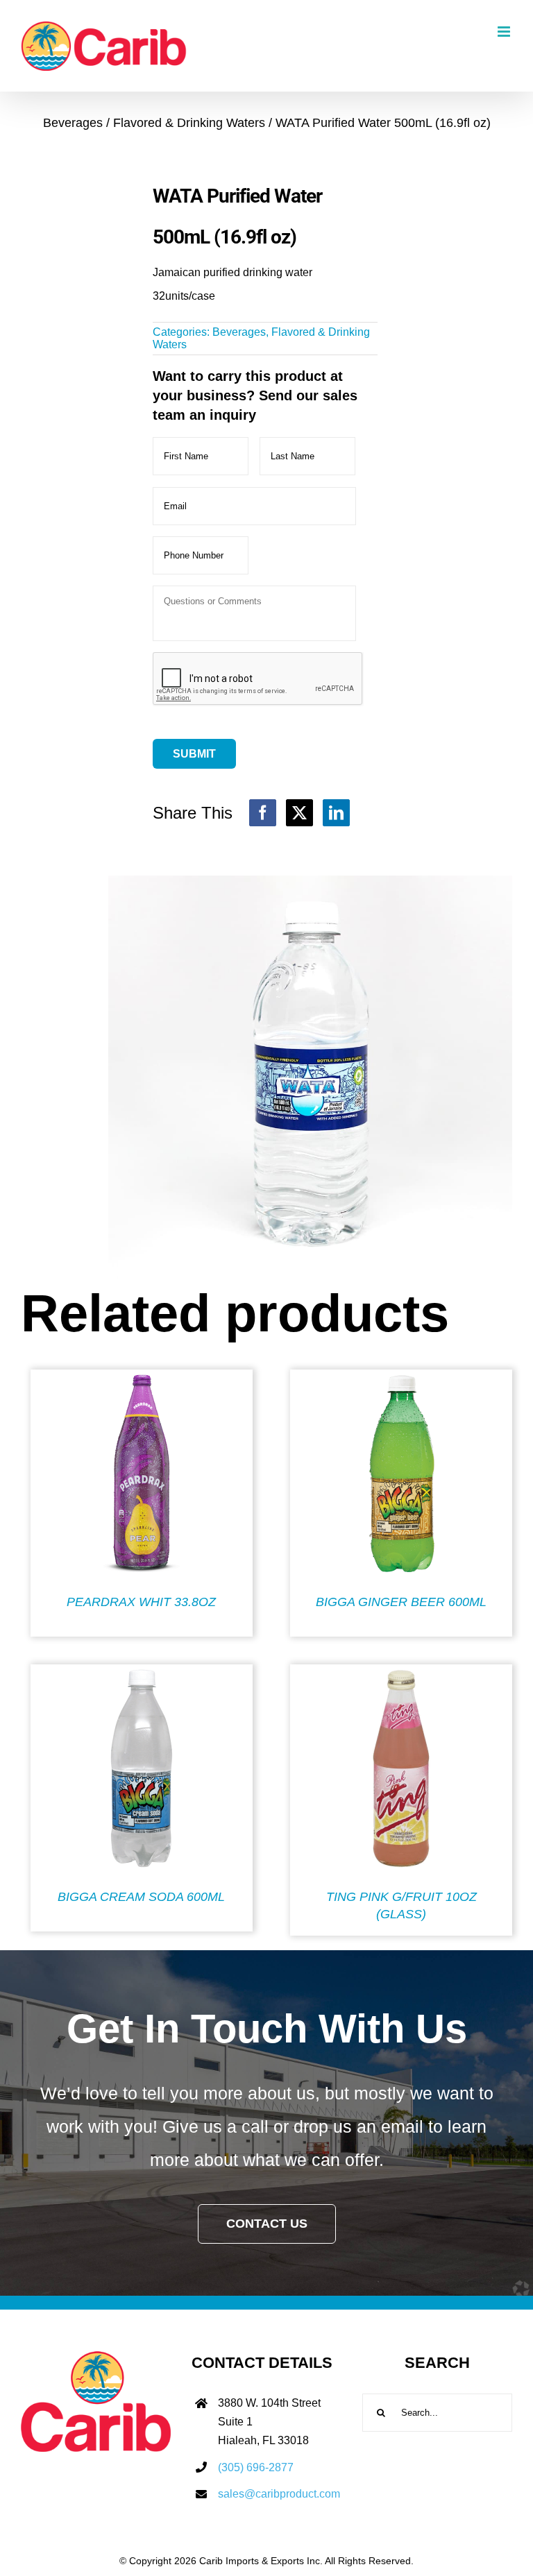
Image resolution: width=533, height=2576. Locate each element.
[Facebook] (263, 813)
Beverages (239, 332)
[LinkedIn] (336, 813)
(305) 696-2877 (256, 2467)
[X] (299, 813)
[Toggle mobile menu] (505, 32)
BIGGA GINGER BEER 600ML (401, 1602)
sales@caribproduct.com (279, 2494)
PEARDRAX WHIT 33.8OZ (141, 1602)
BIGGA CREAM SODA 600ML (141, 1897)
